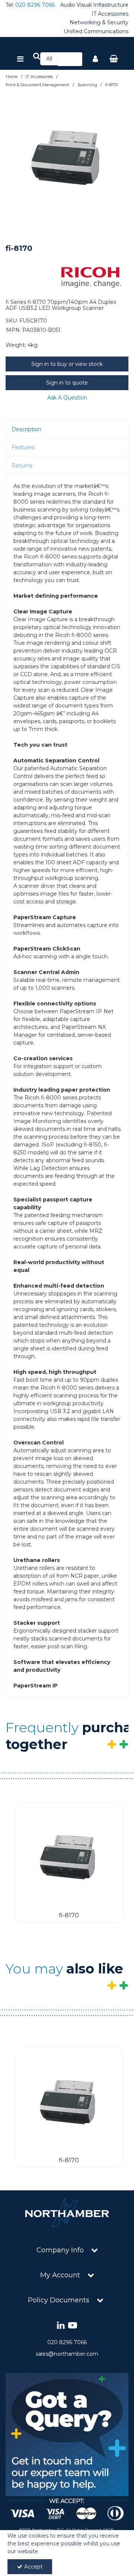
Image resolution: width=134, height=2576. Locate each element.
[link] (61, 2326)
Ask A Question (67, 398)
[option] (67, 156)
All (49, 59)
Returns (22, 466)
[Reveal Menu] (20, 59)
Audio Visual (76, 5)
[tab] (67, 430)
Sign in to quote (67, 383)
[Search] (74, 59)
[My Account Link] (95, 59)
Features (23, 447)
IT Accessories (110, 14)
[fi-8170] (69, 1856)
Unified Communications (96, 32)
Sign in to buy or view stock (67, 364)
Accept (33, 2567)
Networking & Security (99, 23)
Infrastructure (111, 5)
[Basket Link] (114, 59)
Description (26, 429)
